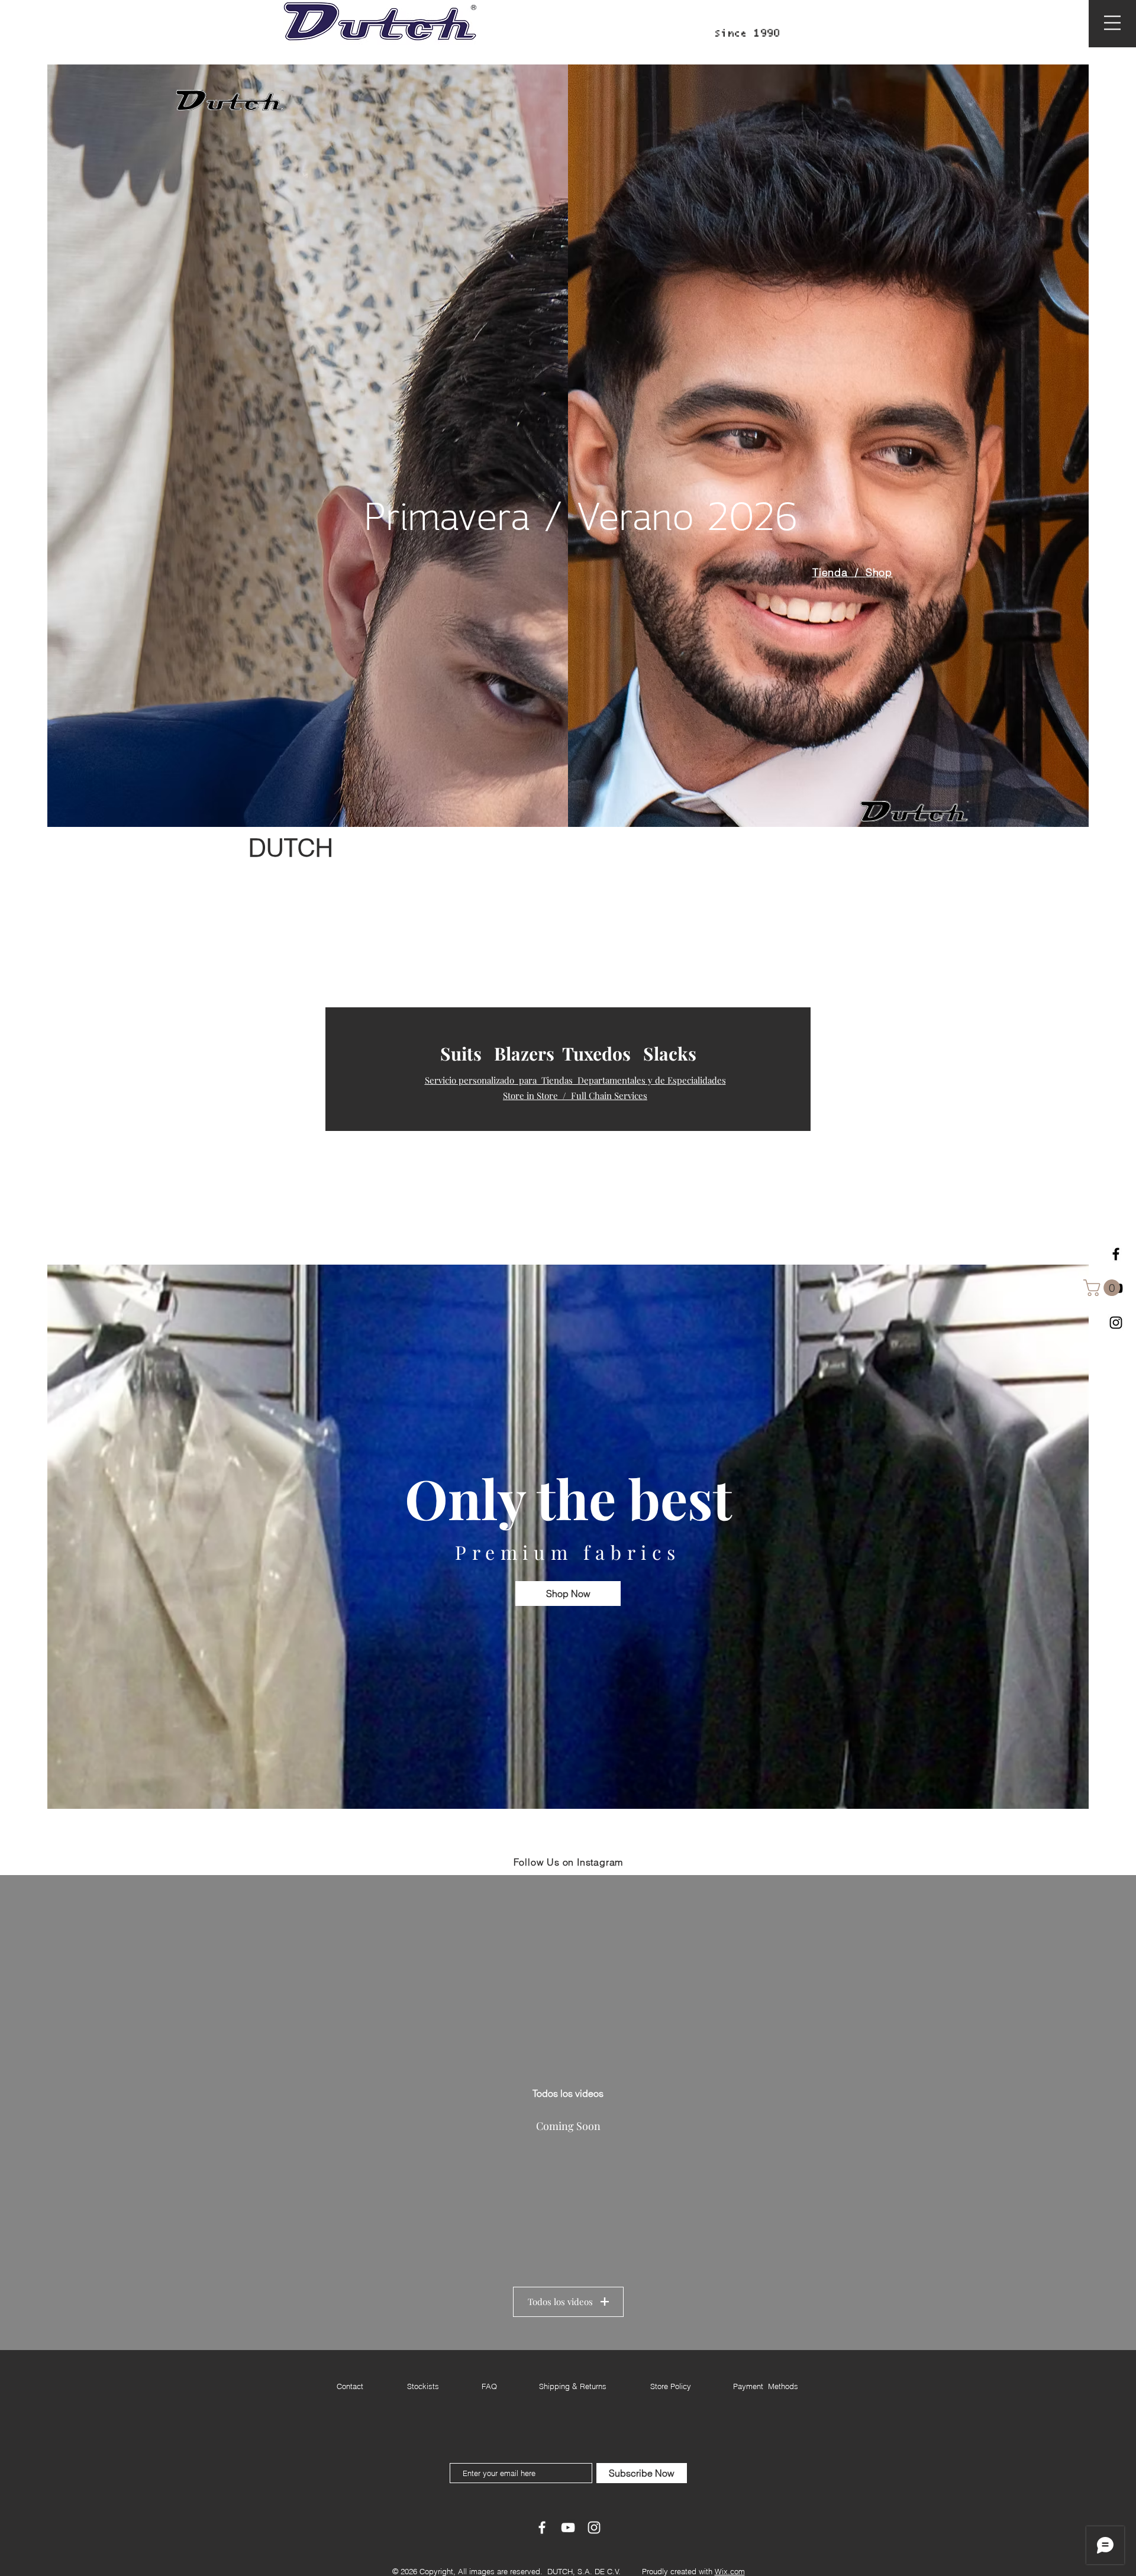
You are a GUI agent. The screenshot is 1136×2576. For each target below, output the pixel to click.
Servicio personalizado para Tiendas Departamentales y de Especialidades (575, 1080)
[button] (1112, 23)
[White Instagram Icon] (594, 2527)
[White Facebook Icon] (542, 2527)
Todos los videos (560, 2302)
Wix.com (730, 2571)
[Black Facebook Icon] (1116, 1254)
